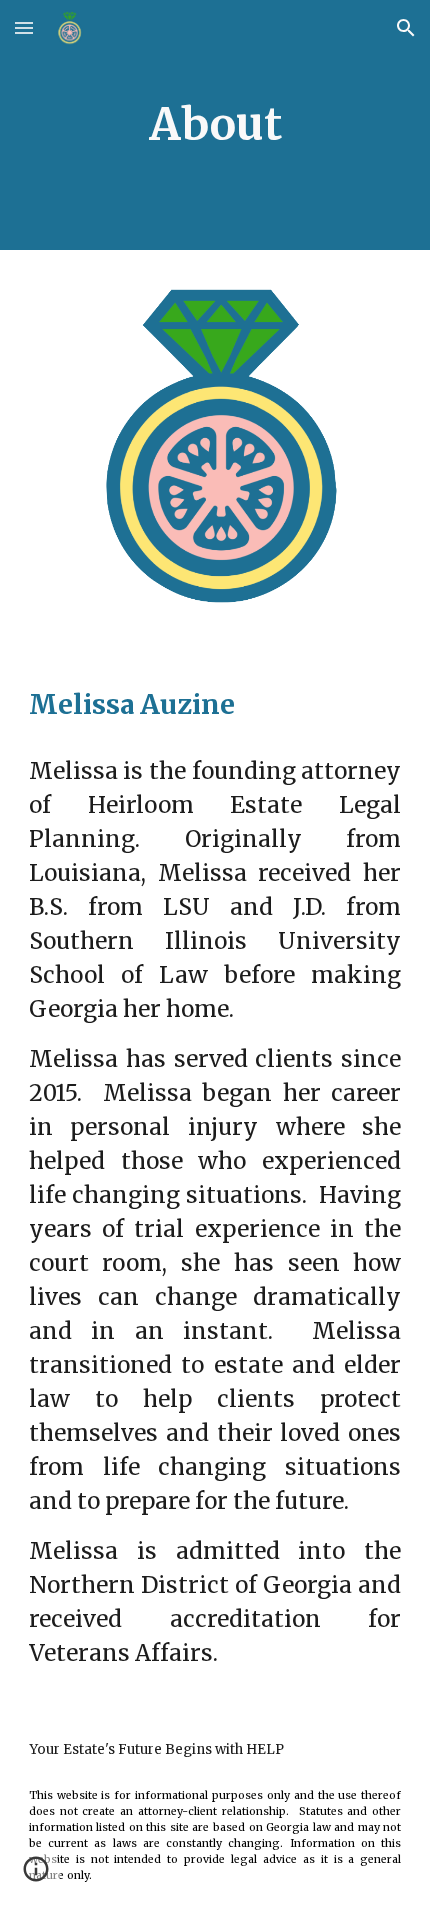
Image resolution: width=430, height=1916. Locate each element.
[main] (215, 125)
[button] (24, 27)
